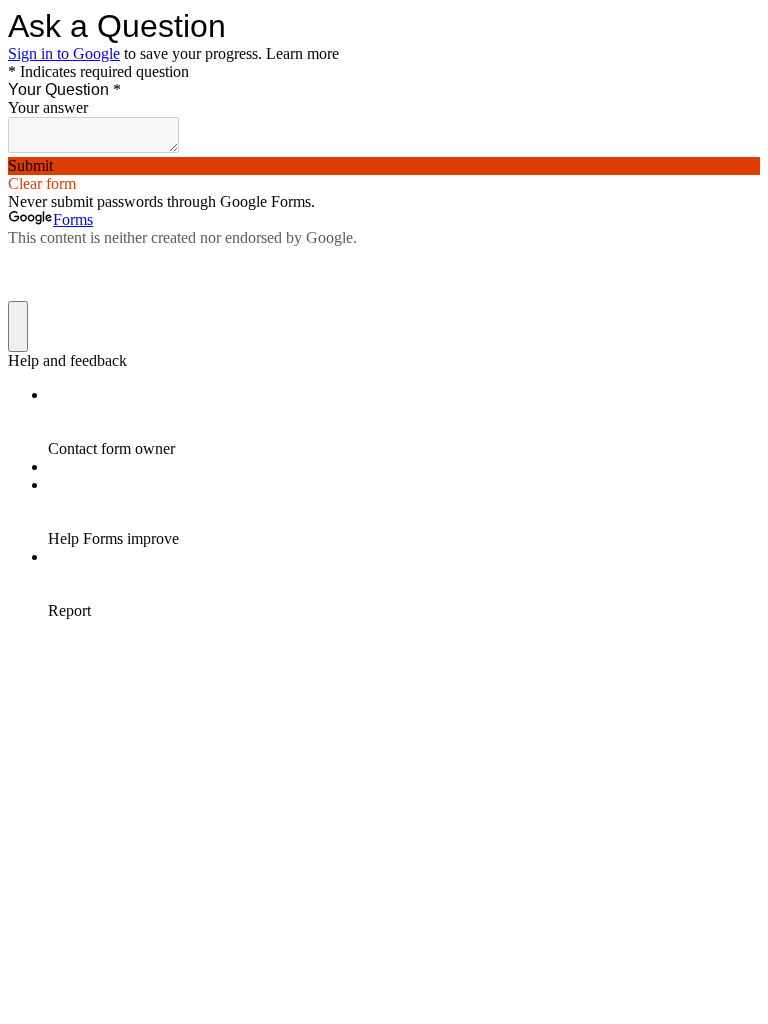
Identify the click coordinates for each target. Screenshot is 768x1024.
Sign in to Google (64, 53)
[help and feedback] (18, 326)
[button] (384, 166)
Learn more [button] (302, 53)
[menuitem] (404, 422)
